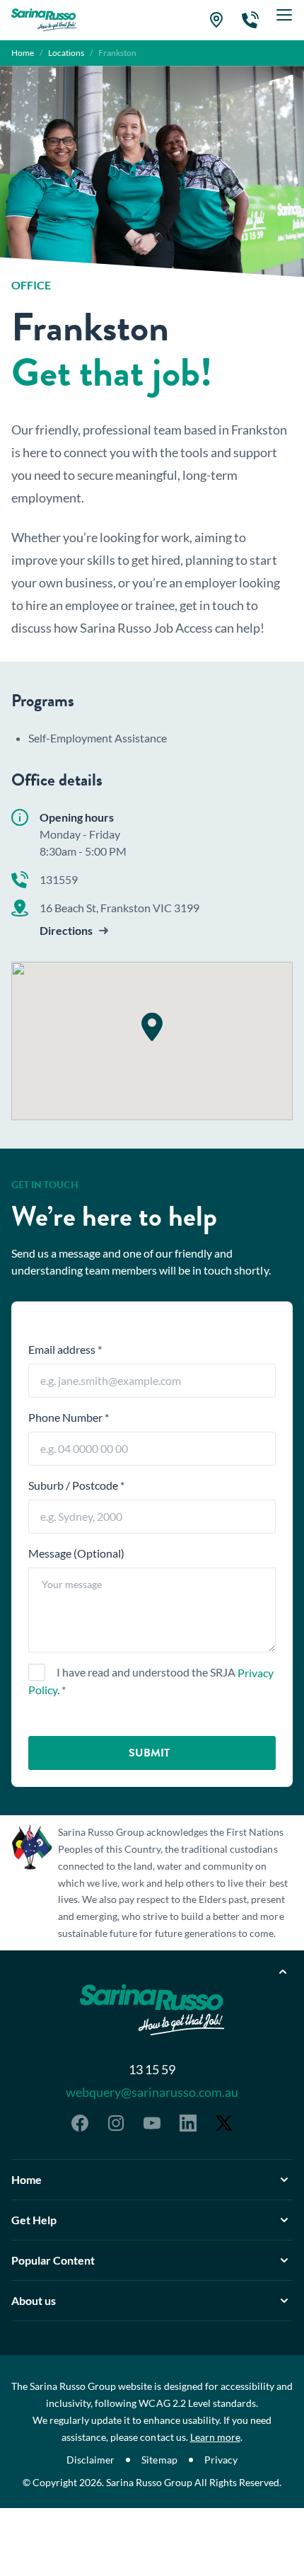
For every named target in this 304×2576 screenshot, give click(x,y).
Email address (65, 1349)
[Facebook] (80, 2123)
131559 (59, 879)
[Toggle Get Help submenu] (284, 2220)
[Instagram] (116, 2123)
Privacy (221, 2460)
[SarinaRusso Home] (44, 20)
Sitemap (159, 2460)
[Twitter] (224, 2123)
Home (23, 53)
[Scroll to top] (283, 1972)
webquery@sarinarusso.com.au (152, 2092)
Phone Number (69, 1417)
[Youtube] (152, 2123)
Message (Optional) (76, 1553)
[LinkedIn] (188, 2123)
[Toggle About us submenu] (284, 2301)
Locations (66, 53)
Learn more (215, 2437)
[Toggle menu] (284, 20)
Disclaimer (90, 2460)
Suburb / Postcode (76, 1485)
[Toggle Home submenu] (284, 2180)
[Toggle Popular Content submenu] (284, 2260)
